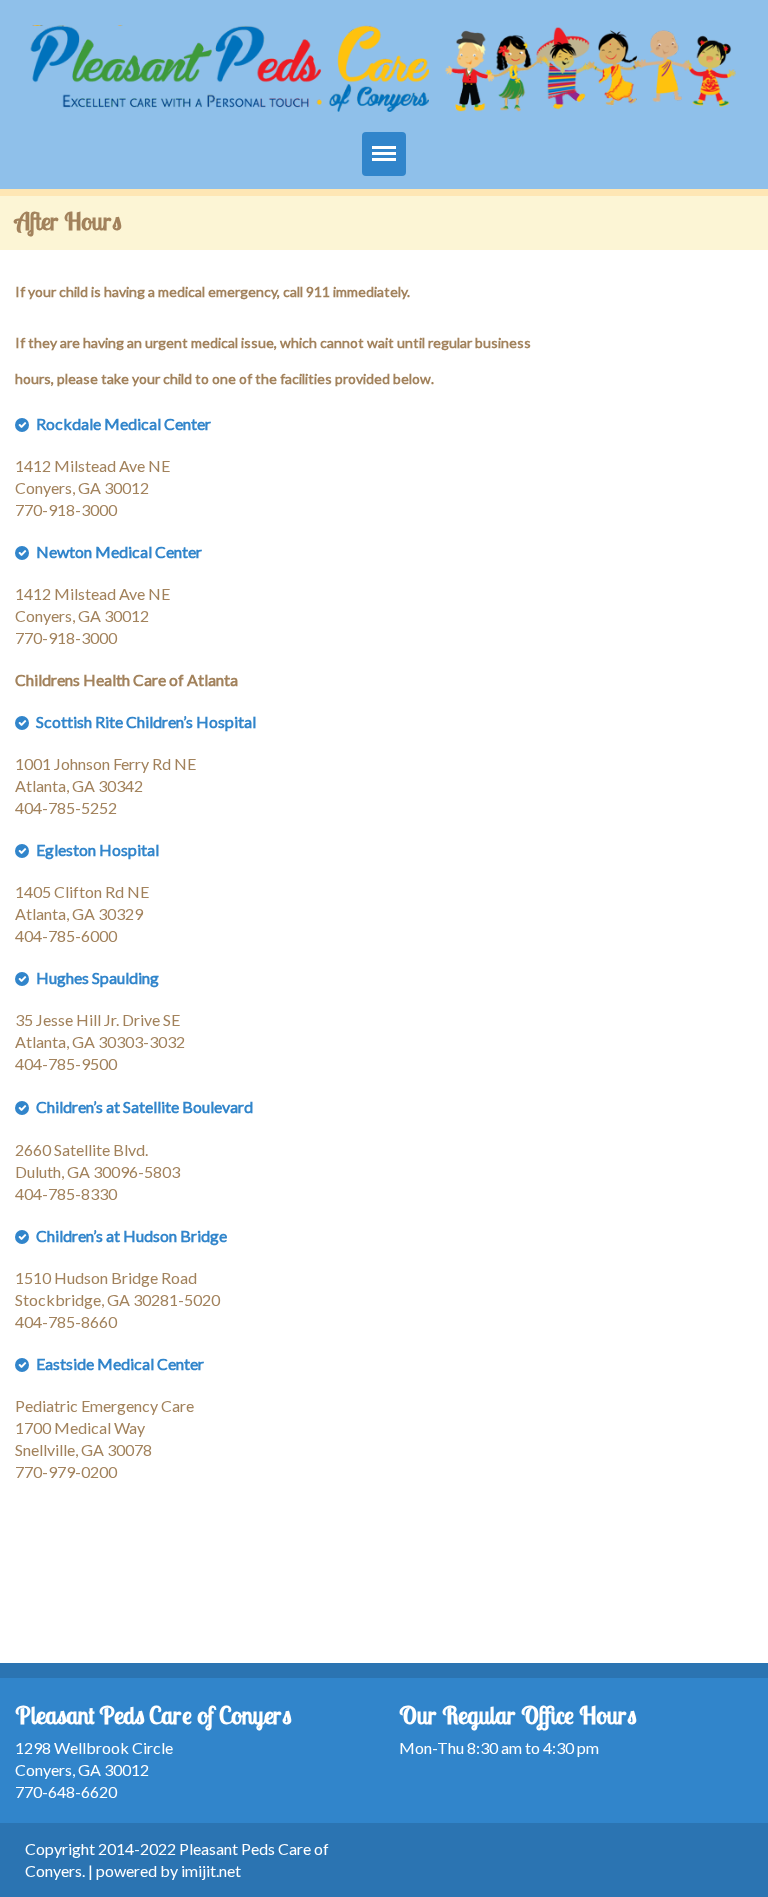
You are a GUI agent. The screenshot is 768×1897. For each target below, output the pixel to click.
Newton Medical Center (119, 551)
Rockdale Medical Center (123, 423)
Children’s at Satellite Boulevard (144, 1106)
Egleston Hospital (97, 849)
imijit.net (211, 1870)
